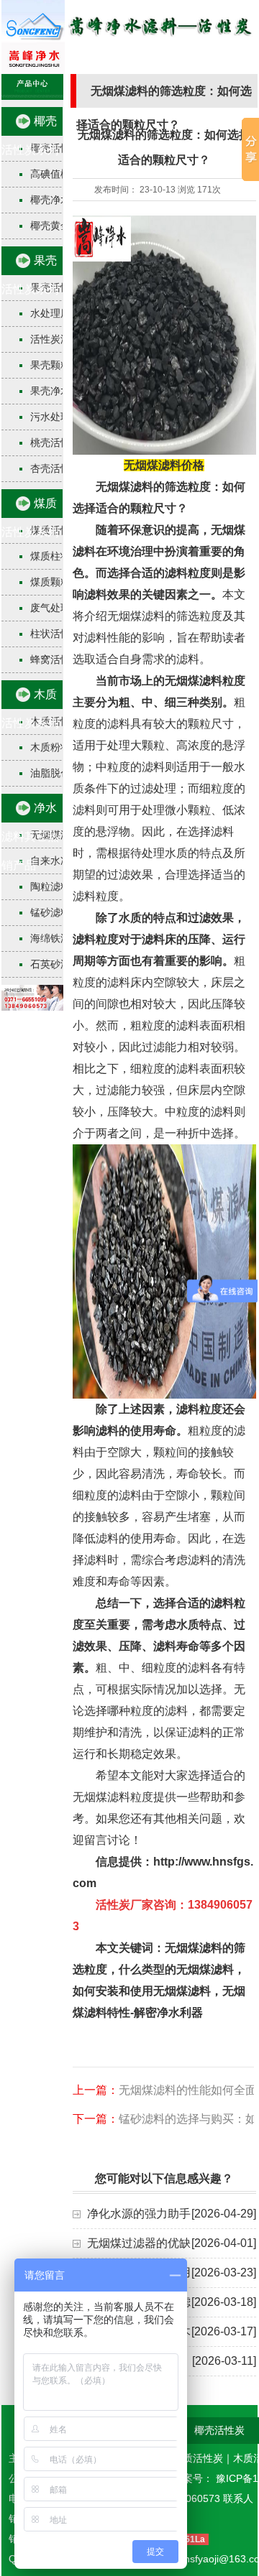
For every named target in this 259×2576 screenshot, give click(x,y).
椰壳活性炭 (219, 2430)
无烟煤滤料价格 (164, 465)
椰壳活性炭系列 (30, 135)
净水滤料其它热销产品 (30, 837)
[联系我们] (32, 1007)
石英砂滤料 (55, 964)
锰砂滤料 (50, 912)
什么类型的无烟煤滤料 (176, 1969)
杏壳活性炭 (55, 468)
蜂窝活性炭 (55, 659)
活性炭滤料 (55, 339)
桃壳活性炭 (55, 443)
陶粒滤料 (50, 886)
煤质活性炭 (198, 2458)
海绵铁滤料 (55, 938)
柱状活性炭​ (55, 634)
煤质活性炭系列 (30, 518)
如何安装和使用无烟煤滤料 (142, 1991)
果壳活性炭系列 (30, 275)
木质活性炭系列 (30, 709)
